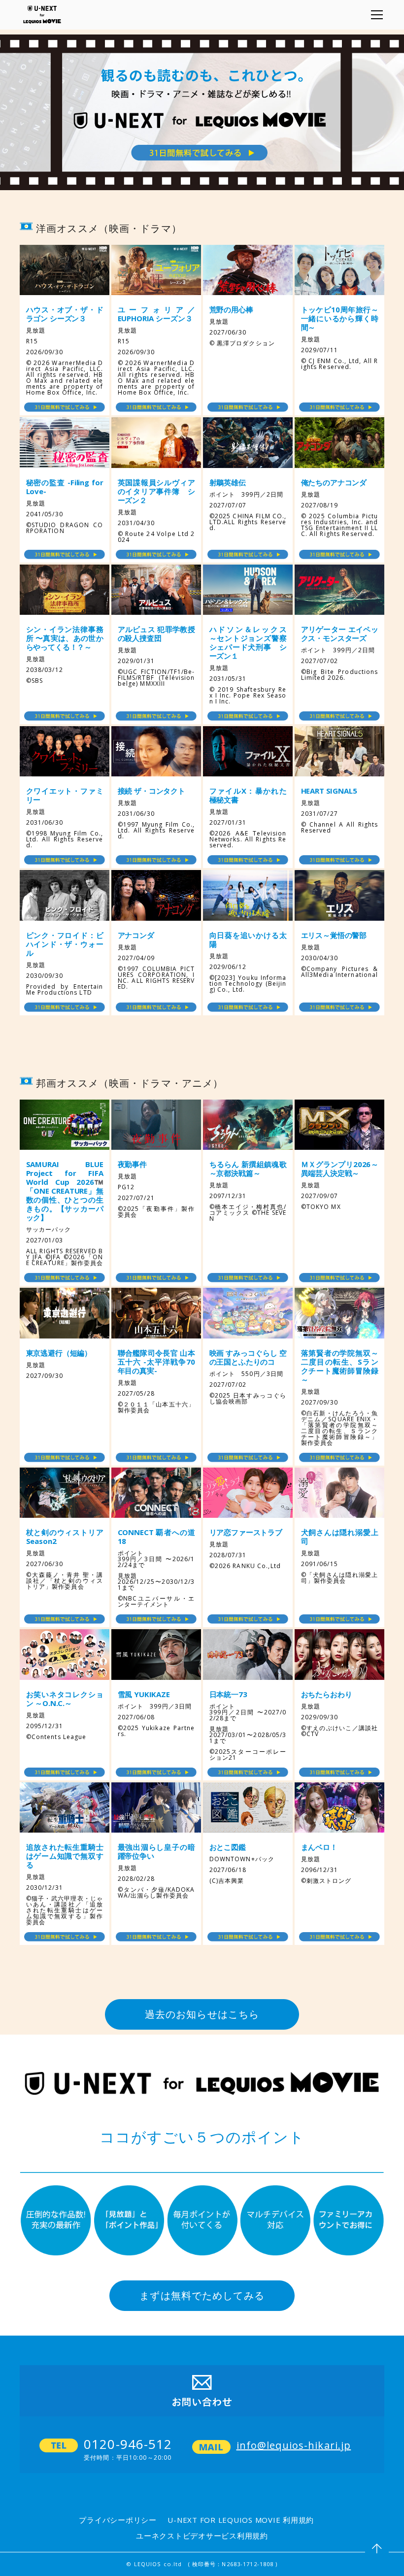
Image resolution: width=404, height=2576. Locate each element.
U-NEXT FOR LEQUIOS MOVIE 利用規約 (241, 2520)
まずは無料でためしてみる (202, 2295)
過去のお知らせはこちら (202, 2014)
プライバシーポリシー (118, 2520)
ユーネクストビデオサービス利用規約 (202, 2536)
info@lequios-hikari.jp (294, 2445)
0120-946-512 (128, 2444)
